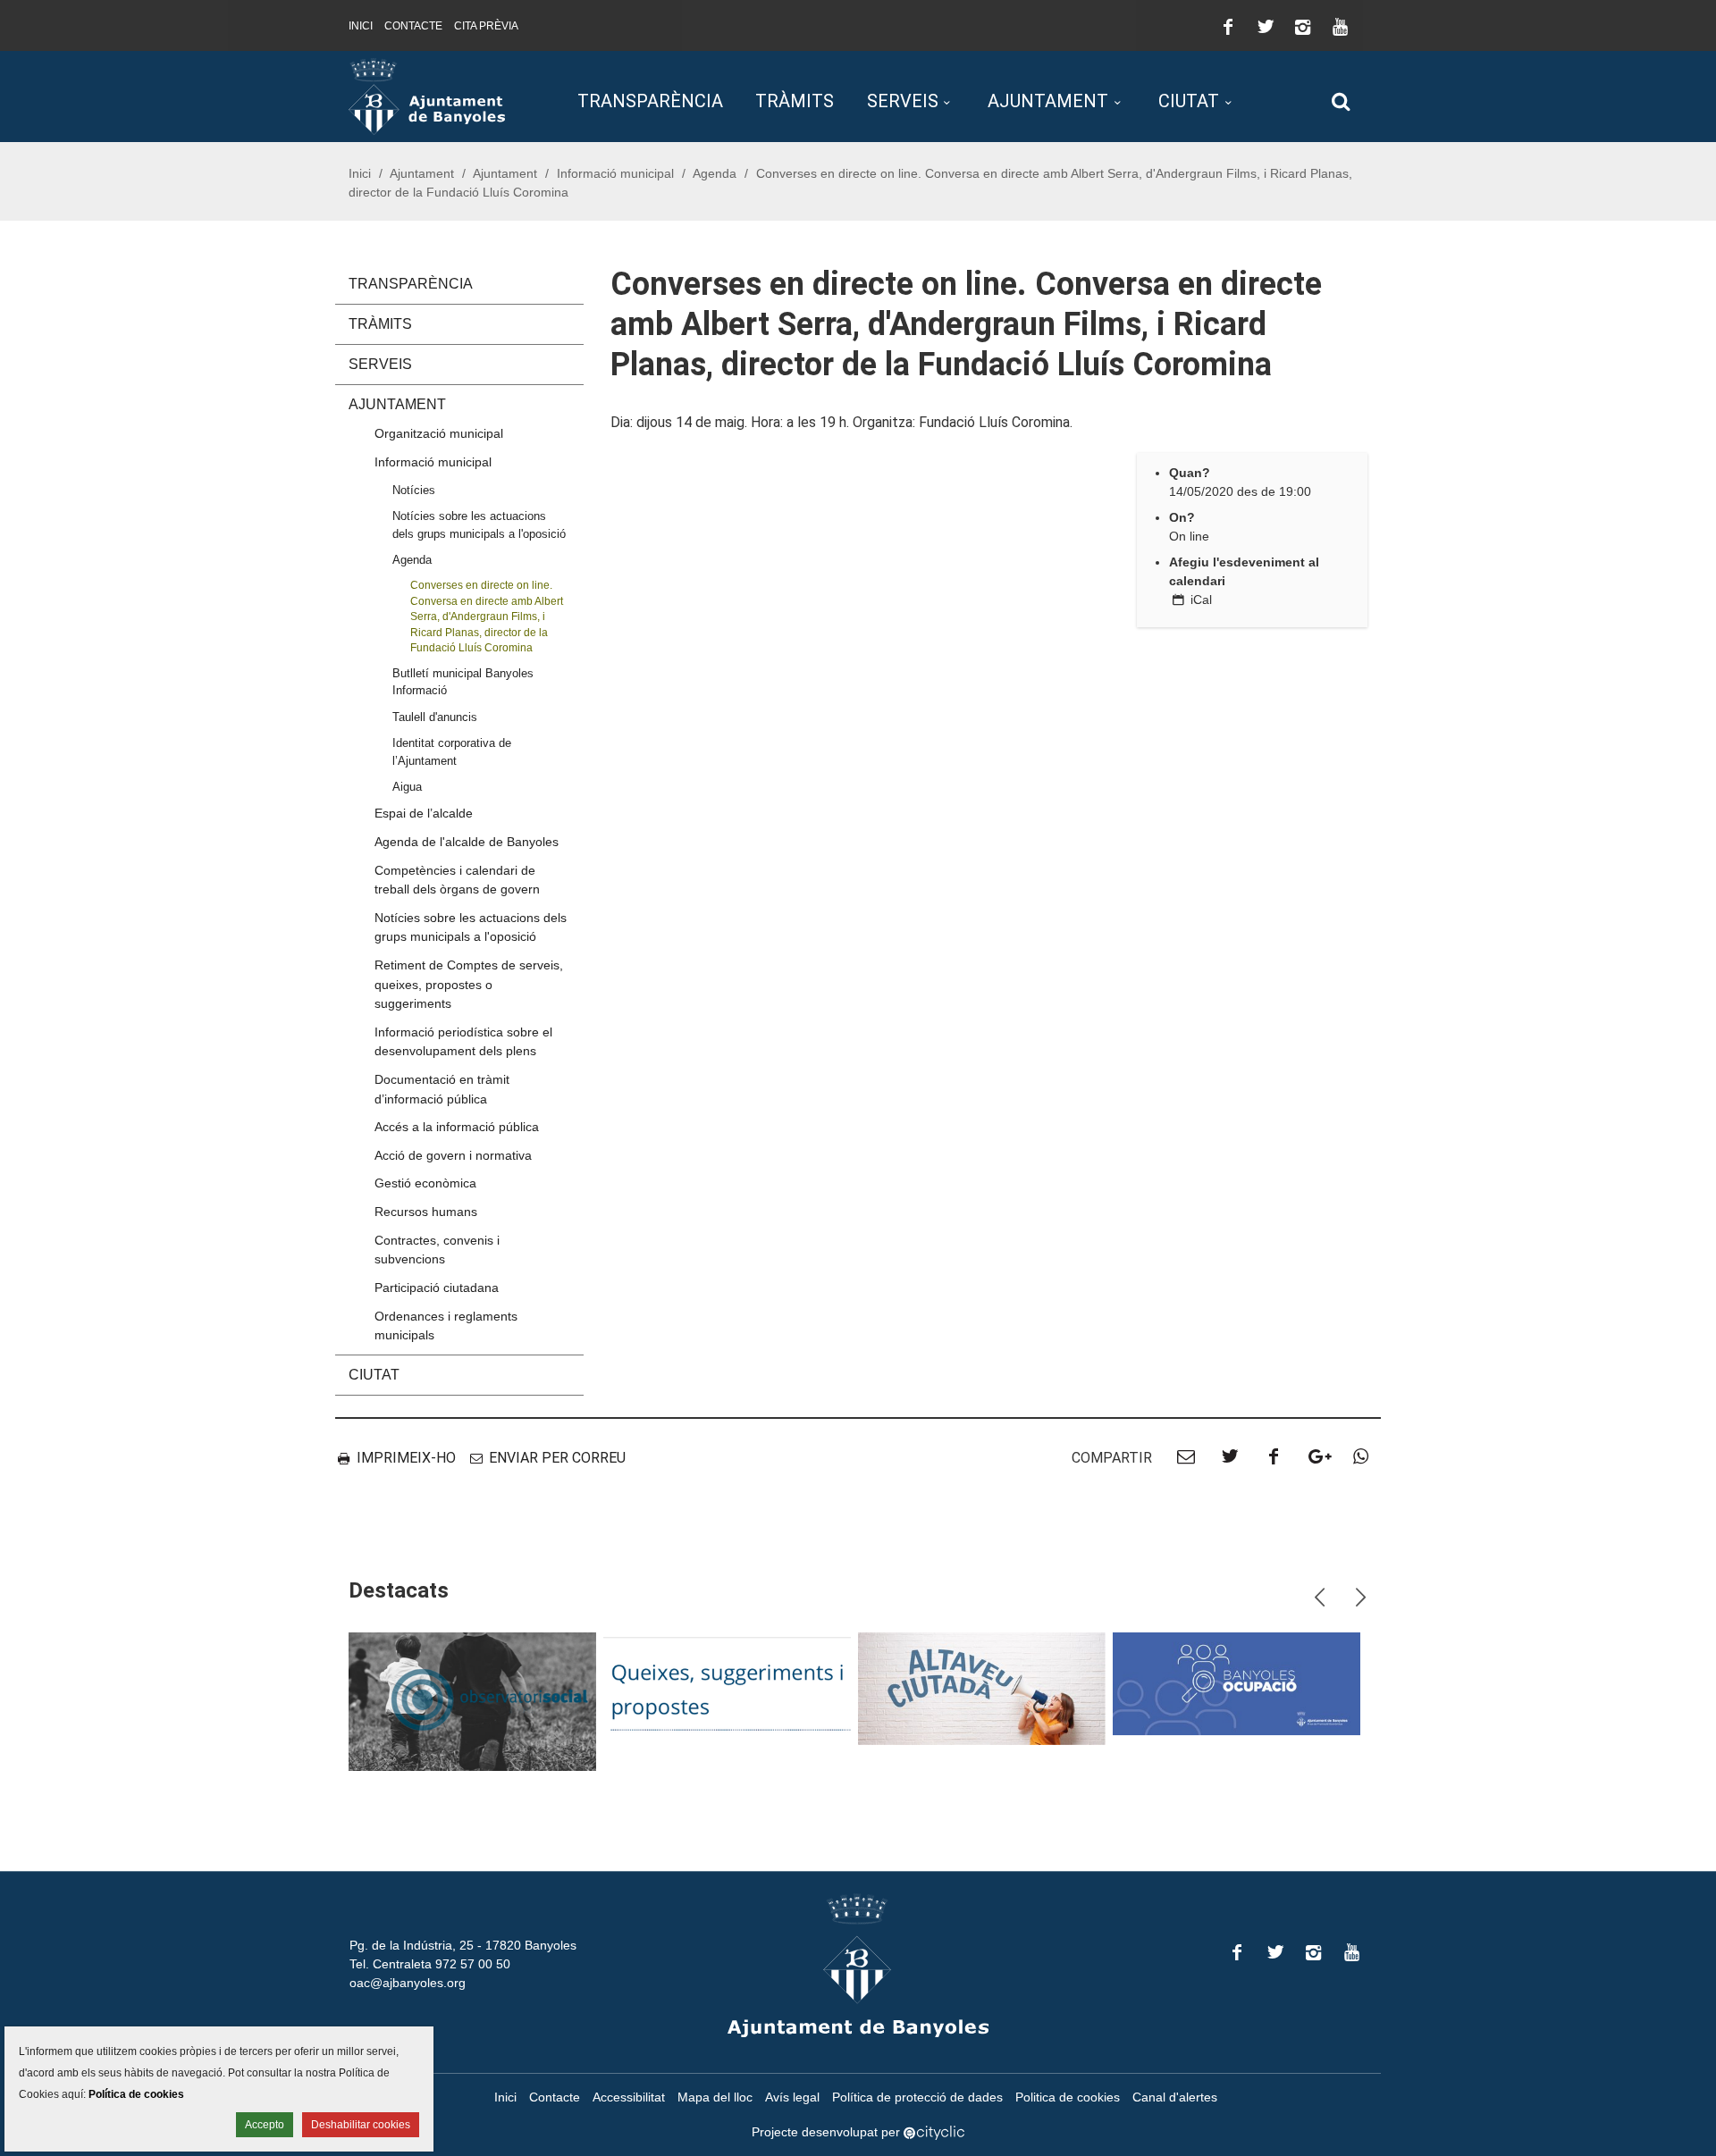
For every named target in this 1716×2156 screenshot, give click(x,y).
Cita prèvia (486, 26)
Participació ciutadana (437, 1288)
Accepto (265, 2125)
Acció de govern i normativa (453, 1155)
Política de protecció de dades (917, 2097)
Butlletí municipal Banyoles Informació (463, 682)
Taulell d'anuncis (435, 717)
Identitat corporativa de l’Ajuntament (452, 751)
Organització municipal (439, 433)
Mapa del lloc (715, 2097)
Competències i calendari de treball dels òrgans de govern (457, 880)
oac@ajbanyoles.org (408, 1983)
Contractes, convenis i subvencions (437, 1250)
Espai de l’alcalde (424, 813)
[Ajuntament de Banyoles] (427, 96)
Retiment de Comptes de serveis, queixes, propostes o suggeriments (469, 984)
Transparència (650, 101)
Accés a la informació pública (457, 1127)
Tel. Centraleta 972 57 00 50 (430, 1964)
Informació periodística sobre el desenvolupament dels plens (463, 1042)
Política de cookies (136, 2094)
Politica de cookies (1068, 2097)
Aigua (407, 787)
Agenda (715, 173)
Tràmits (795, 101)
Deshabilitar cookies (361, 2125)
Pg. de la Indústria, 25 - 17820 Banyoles (463, 1945)
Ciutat (1189, 101)
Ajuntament (1048, 101)
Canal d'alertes (1175, 2097)
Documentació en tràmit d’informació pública (442, 1089)
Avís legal (792, 2097)
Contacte (413, 26)
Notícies (414, 490)
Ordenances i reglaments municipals (446, 1326)
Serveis (903, 101)
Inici (361, 26)
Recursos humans (426, 1212)
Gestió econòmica (425, 1183)
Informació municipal (615, 173)
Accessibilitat (629, 2097)
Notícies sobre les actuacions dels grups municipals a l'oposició (479, 524)
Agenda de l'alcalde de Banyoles (467, 842)
